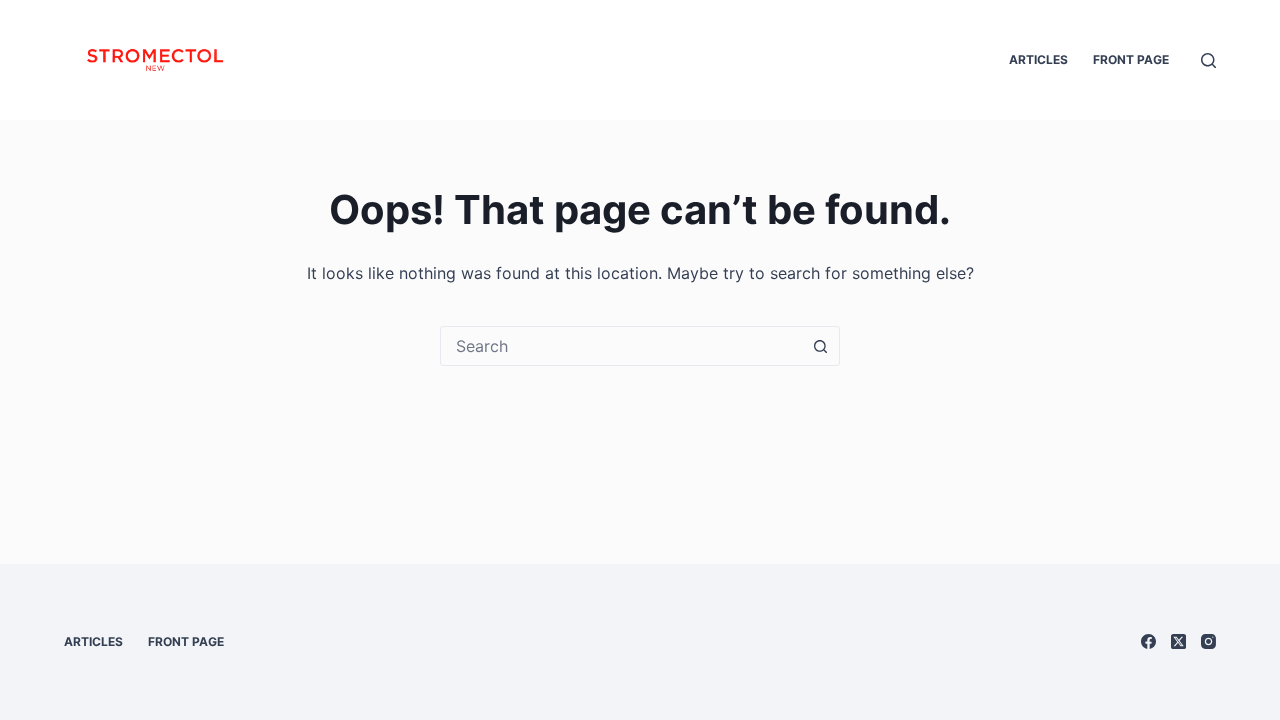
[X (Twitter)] (1178, 641)
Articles (1038, 59)
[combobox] (621, 346)
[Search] (1208, 60)
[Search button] (820, 346)
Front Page (1131, 59)
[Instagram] (1208, 641)
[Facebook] (1148, 641)
